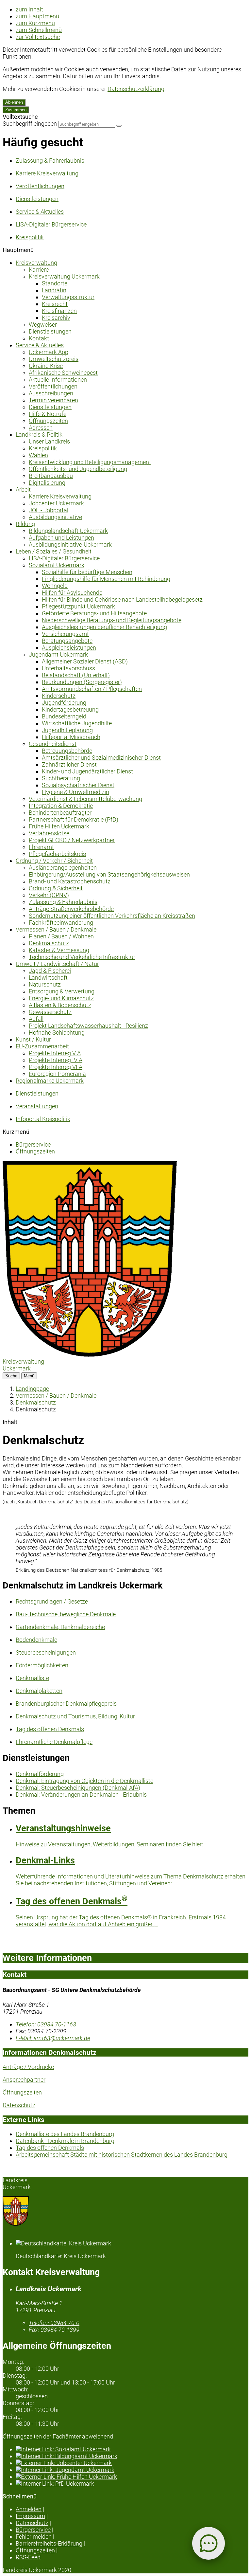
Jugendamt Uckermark (58, 654)
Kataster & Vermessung (59, 950)
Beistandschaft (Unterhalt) (76, 675)
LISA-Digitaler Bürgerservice (64, 558)
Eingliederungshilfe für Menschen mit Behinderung (106, 579)
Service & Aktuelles (40, 345)
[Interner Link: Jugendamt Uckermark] (132, 2470)
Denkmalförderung (40, 1774)
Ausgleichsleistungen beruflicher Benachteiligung (104, 627)
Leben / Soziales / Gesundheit (54, 551)
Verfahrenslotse (49, 833)
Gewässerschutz (50, 1012)
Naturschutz (45, 984)
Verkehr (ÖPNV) (49, 895)
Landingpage (32, 1389)
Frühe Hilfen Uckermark (59, 826)
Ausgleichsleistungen (69, 648)
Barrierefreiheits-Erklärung (49, 2543)
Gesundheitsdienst (53, 744)
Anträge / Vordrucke (28, 2067)
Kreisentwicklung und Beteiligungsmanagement (90, 462)
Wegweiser (43, 325)
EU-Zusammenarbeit (42, 1046)
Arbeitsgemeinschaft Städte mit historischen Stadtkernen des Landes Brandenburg (122, 2155)
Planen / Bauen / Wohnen (61, 936)
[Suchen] (119, 126)
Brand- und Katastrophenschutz (70, 881)
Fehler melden (34, 2537)
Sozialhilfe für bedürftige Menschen (87, 572)
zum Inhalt (29, 9)
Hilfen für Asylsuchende (72, 593)
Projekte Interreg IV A (56, 1060)
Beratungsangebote (67, 641)
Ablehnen (14, 102)
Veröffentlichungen (53, 386)
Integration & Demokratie (61, 806)
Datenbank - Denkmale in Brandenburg (65, 2141)
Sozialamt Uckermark (57, 565)
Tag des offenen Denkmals (50, 2148)
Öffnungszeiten (48, 421)
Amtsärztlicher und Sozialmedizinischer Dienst (101, 758)
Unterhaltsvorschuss (68, 668)
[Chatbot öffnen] (209, 2543)
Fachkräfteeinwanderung (61, 923)
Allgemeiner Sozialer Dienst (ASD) (85, 661)
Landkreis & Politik (39, 435)
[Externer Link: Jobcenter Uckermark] (132, 2463)
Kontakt (39, 338)
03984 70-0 (54, 2323)
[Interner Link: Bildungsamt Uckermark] (132, 2456)
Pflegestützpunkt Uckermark (78, 606)
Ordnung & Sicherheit (56, 888)
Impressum (30, 2516)
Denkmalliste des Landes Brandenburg (65, 2134)
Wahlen (38, 455)
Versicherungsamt (65, 634)
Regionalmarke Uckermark (50, 1081)
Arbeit (23, 490)
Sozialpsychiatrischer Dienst (78, 785)
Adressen (41, 428)
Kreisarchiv (56, 318)
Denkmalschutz (49, 943)
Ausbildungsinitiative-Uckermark (70, 544)
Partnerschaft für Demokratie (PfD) (74, 819)
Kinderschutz (59, 696)
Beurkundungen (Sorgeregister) (82, 682)
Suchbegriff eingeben (30, 124)
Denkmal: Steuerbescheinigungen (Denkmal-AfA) (78, 1788)
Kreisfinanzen (59, 311)
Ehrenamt (41, 847)
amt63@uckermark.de (53, 2038)
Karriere (39, 270)
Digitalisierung (47, 483)
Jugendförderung (64, 703)
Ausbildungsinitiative (55, 517)
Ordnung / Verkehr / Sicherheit (54, 861)
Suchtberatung (61, 778)
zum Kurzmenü (35, 23)
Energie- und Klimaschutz (61, 998)
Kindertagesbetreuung (70, 709)
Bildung (25, 524)
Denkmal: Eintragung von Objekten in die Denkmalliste (84, 1781)
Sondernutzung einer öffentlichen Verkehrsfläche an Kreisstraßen (112, 916)
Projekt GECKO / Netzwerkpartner (72, 840)
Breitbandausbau (51, 476)
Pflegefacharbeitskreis (57, 854)
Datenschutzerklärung (136, 89)
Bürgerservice (33, 1144)
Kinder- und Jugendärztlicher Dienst (87, 771)
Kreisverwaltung (36, 263)
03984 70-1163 (46, 2024)
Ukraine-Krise (46, 366)
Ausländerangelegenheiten (63, 868)
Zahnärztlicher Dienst (69, 764)
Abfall (36, 1019)
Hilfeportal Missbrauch (71, 737)
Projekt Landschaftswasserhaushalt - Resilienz (88, 1026)
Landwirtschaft (48, 978)
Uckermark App (49, 352)
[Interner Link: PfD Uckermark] (132, 2484)
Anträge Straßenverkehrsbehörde (71, 909)
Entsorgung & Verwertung (62, 991)
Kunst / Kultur (33, 1039)
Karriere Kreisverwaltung (60, 496)
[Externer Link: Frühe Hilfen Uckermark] (132, 2477)
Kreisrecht (55, 304)
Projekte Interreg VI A (56, 1067)
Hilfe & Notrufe (48, 414)
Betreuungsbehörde (67, 751)
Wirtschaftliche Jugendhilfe (77, 723)
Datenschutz (19, 2105)
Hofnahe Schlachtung (57, 1033)
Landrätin (54, 290)
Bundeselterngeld (64, 716)
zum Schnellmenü (39, 30)
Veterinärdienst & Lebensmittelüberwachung (85, 799)
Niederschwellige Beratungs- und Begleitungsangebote (112, 620)
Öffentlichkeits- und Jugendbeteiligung (78, 469)
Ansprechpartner (24, 2080)
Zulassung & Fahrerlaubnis (63, 902)
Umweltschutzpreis (54, 359)
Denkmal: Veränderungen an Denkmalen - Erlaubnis (81, 1795)
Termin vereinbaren (53, 400)
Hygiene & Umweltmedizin (75, 792)
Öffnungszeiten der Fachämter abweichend (58, 2436)
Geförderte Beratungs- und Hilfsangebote (94, 613)
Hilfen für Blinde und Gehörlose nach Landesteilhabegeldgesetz (122, 599)
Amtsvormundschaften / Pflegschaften (92, 689)
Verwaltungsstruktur (68, 297)
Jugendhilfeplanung (67, 730)
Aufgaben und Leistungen (61, 538)
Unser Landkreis (49, 441)
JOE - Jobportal (49, 510)
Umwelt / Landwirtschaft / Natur (57, 964)
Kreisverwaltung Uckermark (64, 276)
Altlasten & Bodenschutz (60, 1005)
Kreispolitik (43, 448)
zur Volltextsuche (38, 37)
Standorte (55, 283)
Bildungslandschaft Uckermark (68, 531)
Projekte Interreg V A (55, 1053)
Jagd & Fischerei (50, 971)
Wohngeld (55, 586)
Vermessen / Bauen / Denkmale (56, 929)
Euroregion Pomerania (57, 1074)
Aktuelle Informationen (58, 380)
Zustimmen (16, 110)
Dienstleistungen (50, 331)
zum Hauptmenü (37, 16)
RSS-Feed (28, 2557)
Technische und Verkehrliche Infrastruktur (82, 957)
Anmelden (29, 2509)
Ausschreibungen (51, 393)
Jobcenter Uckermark (56, 503)
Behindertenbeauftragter (60, 813)
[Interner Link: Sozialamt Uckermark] (132, 2449)
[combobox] (87, 124)
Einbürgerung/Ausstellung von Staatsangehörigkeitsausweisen (109, 874)
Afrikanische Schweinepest (63, 373)
